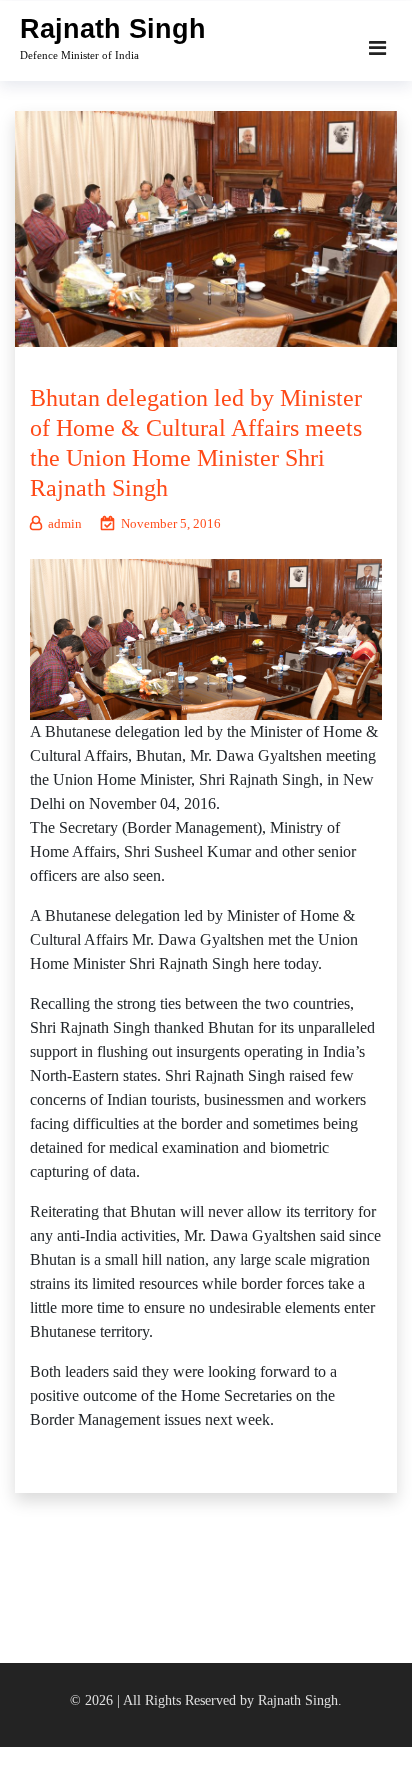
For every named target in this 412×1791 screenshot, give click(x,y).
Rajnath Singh (113, 29)
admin (65, 523)
